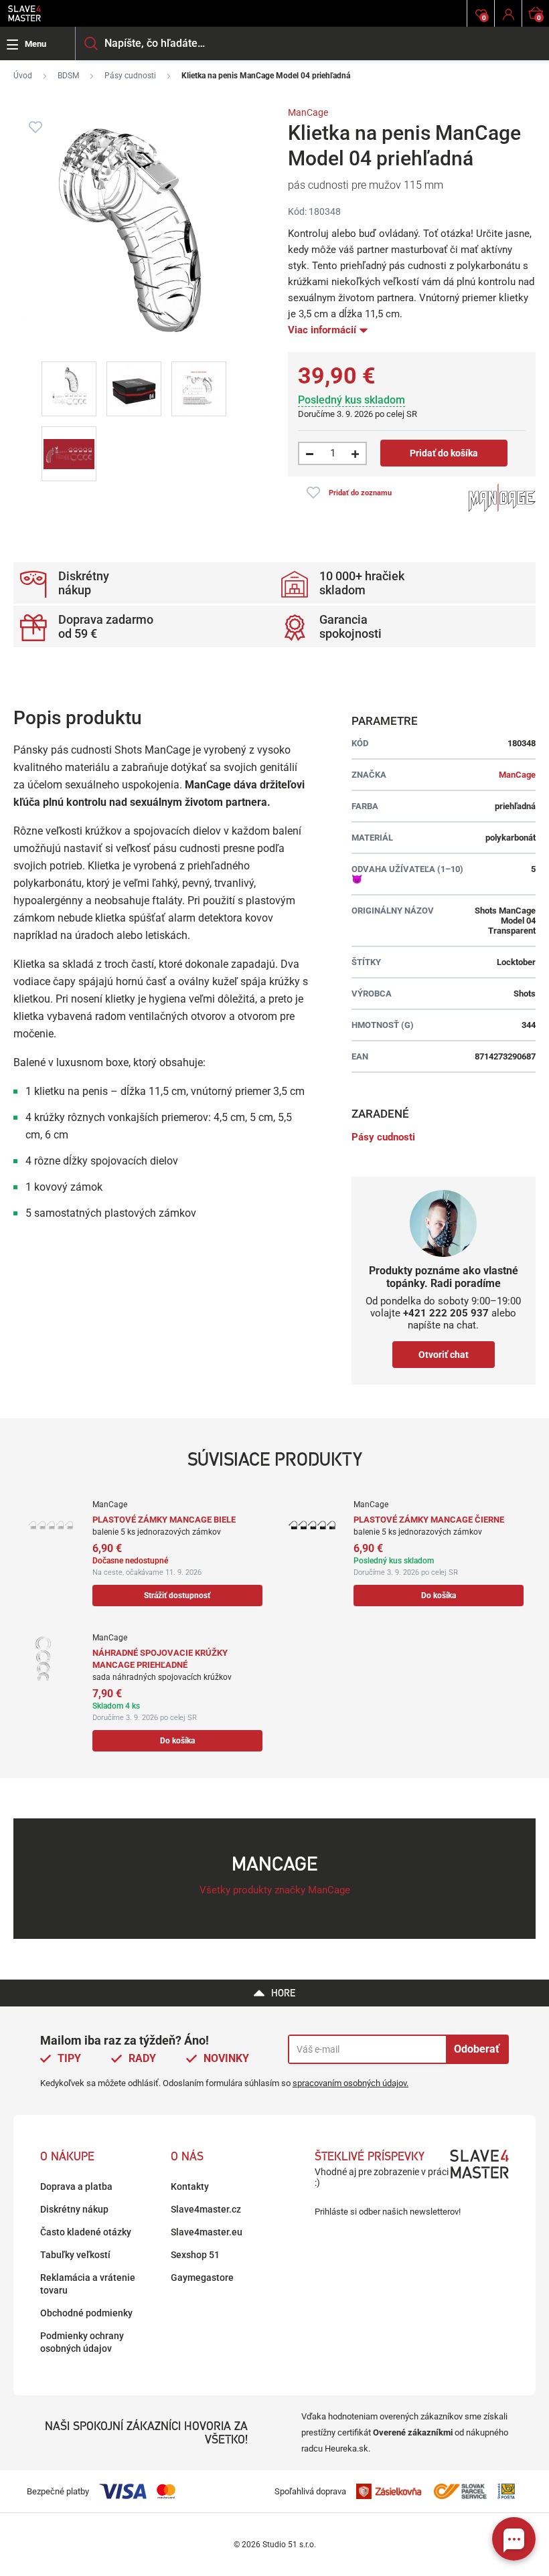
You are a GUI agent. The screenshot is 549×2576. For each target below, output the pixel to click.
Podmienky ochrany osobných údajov (82, 2342)
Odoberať (477, 2049)
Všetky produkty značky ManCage (275, 1890)
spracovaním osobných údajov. (350, 2083)
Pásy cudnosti (130, 76)
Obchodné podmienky (86, 2313)
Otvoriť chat (444, 1355)
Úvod (23, 76)
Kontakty (190, 2186)
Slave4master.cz (206, 2209)
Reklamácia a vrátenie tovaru (88, 2284)
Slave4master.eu (207, 2232)
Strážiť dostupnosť (177, 1596)
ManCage (308, 112)
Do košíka (439, 1596)
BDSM (68, 76)
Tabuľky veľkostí (75, 2255)
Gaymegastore (202, 2278)
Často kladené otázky (86, 2232)
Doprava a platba (76, 2186)
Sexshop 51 (195, 2255)
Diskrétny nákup (74, 2209)
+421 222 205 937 (446, 1313)
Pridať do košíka (444, 453)
